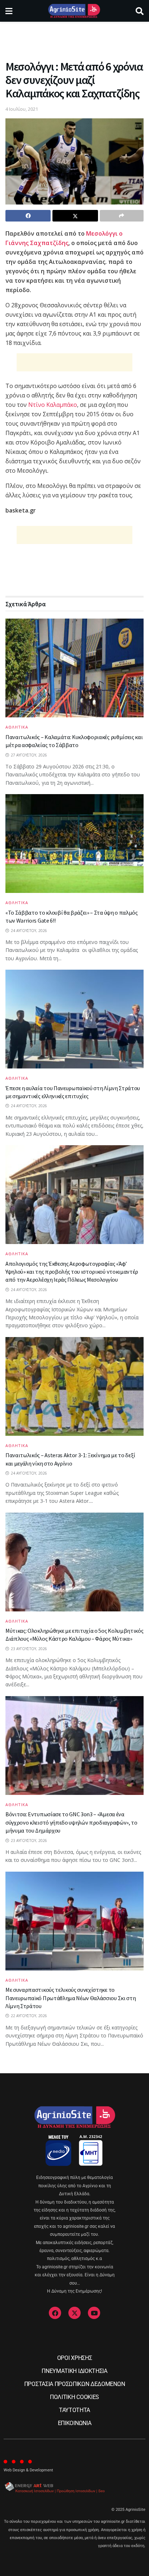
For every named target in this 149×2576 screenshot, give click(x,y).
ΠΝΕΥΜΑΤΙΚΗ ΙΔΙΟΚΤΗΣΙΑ (74, 2371)
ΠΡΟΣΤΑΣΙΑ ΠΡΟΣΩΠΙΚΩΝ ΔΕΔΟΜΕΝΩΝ (74, 2384)
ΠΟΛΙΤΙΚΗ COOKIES (74, 2397)
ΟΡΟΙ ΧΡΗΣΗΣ (74, 2358)
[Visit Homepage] (74, 11)
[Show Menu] (9, 11)
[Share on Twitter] (75, 216)
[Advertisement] (74, 38)
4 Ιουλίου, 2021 (22, 109)
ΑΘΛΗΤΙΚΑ (17, 727)
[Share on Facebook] (28, 216)
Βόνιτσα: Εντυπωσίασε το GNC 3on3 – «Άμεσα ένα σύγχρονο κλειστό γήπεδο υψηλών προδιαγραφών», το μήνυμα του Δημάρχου (71, 1822)
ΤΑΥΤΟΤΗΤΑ (74, 2410)
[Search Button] (140, 11)
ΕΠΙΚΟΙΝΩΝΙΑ (74, 2423)
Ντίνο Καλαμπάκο (53, 405)
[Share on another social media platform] (122, 216)
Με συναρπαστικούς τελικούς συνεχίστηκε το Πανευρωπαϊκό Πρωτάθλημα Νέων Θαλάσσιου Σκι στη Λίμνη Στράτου (71, 1998)
